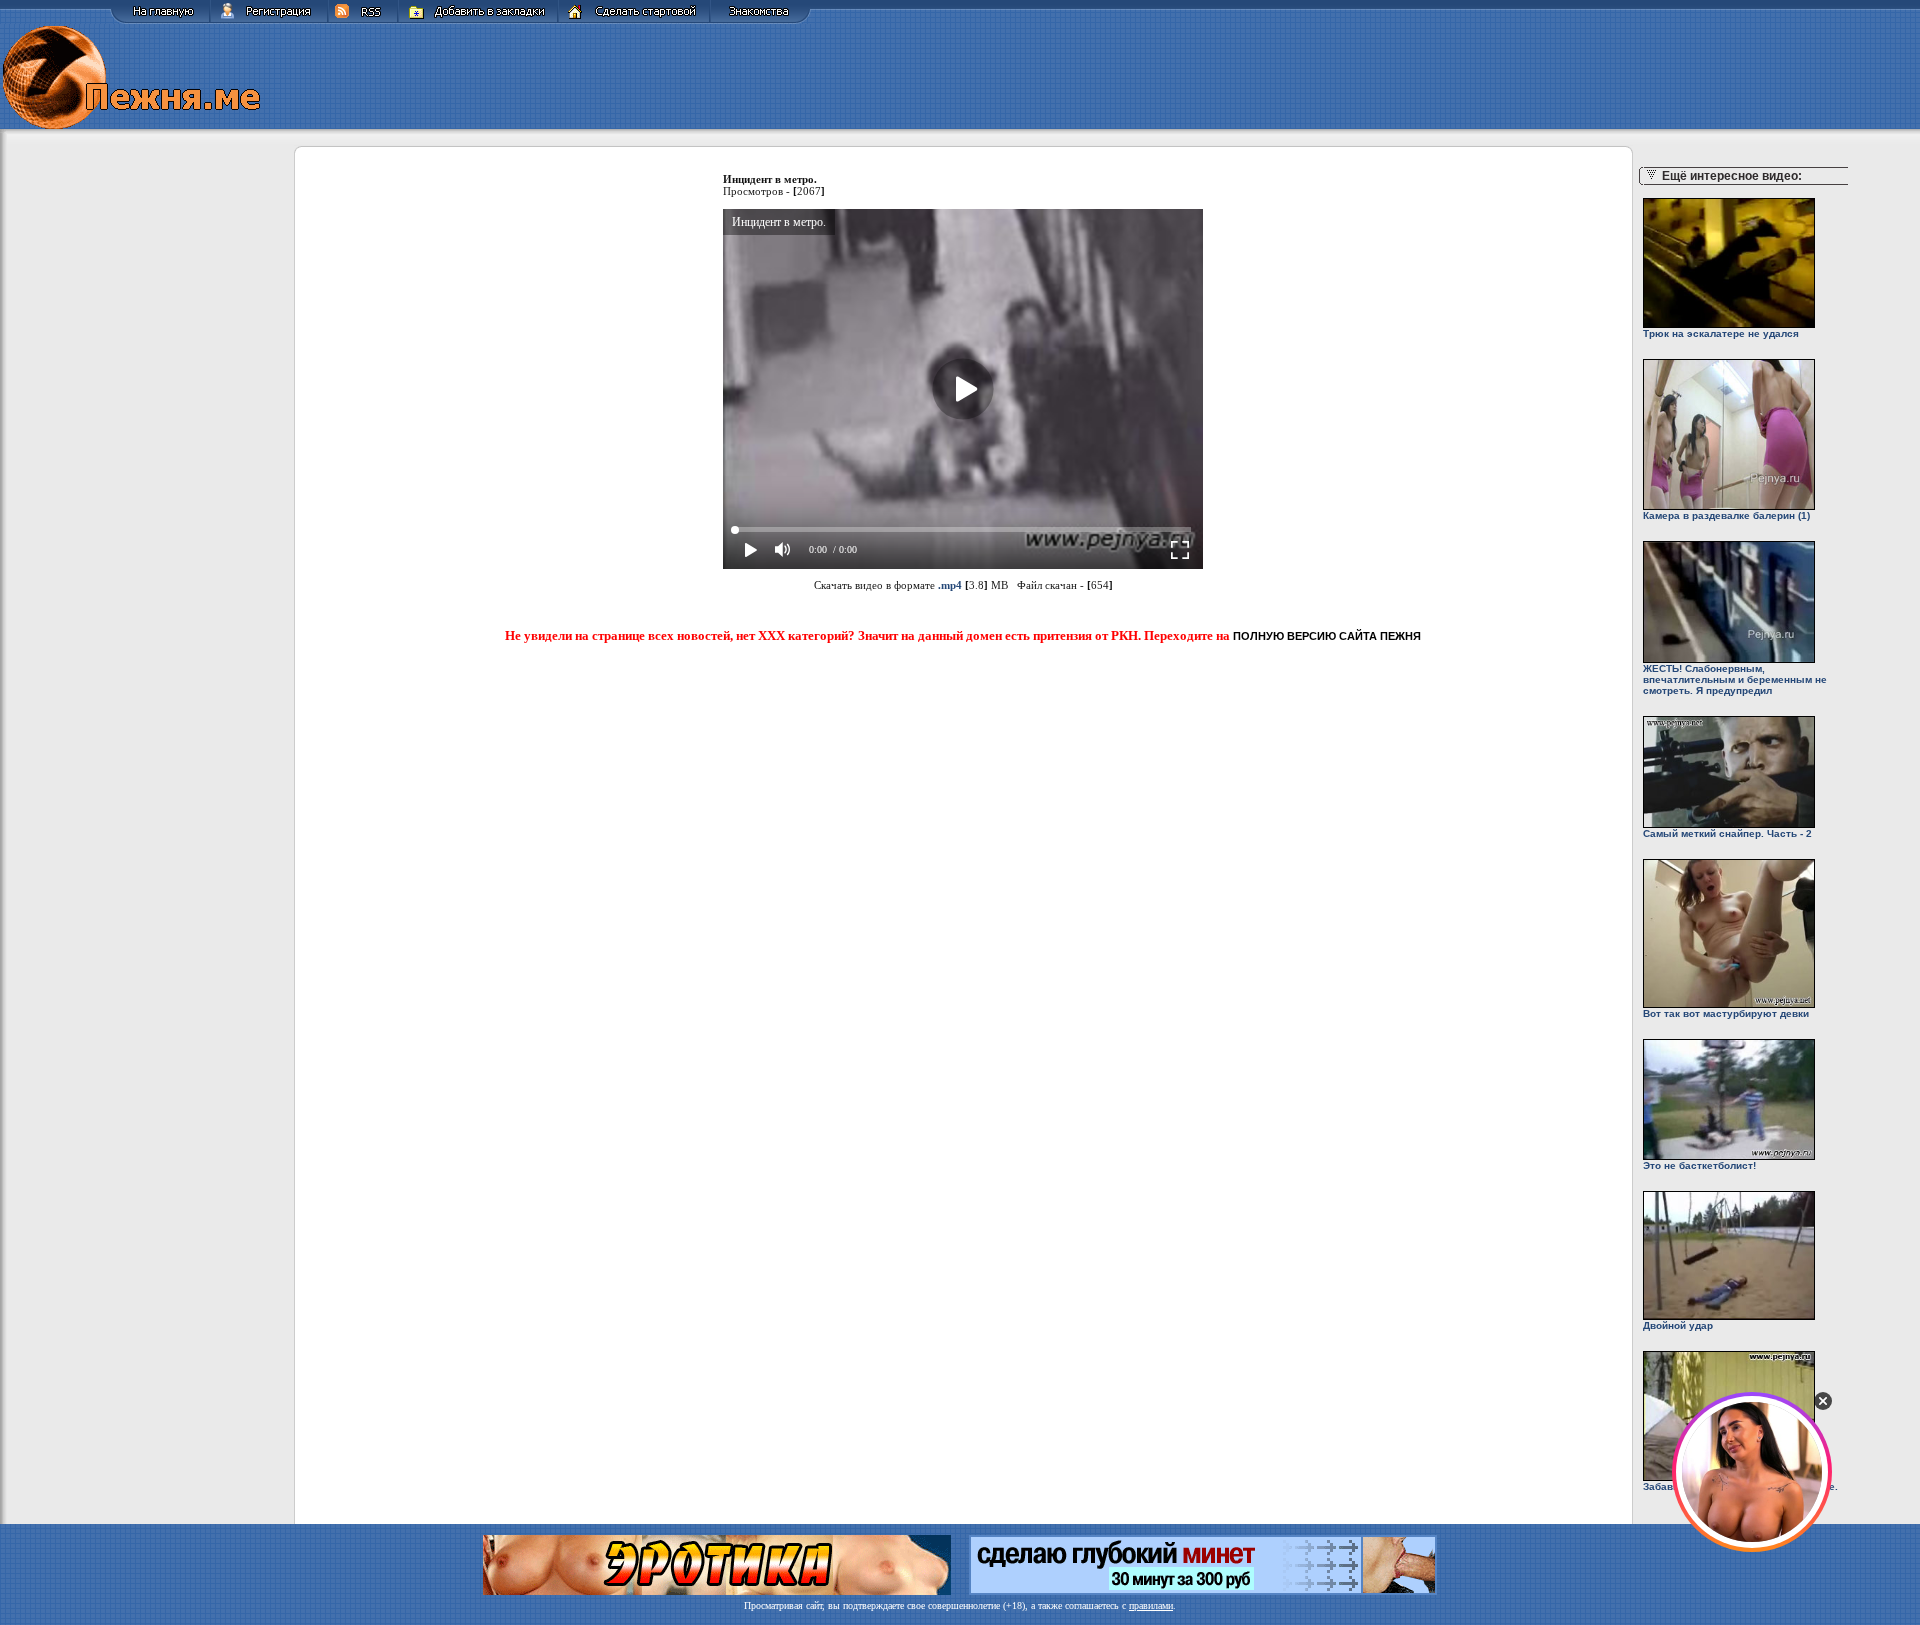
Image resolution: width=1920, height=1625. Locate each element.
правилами (1151, 1605)
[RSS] (363, 20)
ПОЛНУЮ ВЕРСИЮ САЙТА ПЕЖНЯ (1327, 636)
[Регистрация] (269, 20)
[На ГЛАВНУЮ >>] (160, 20)
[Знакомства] (760, 20)
